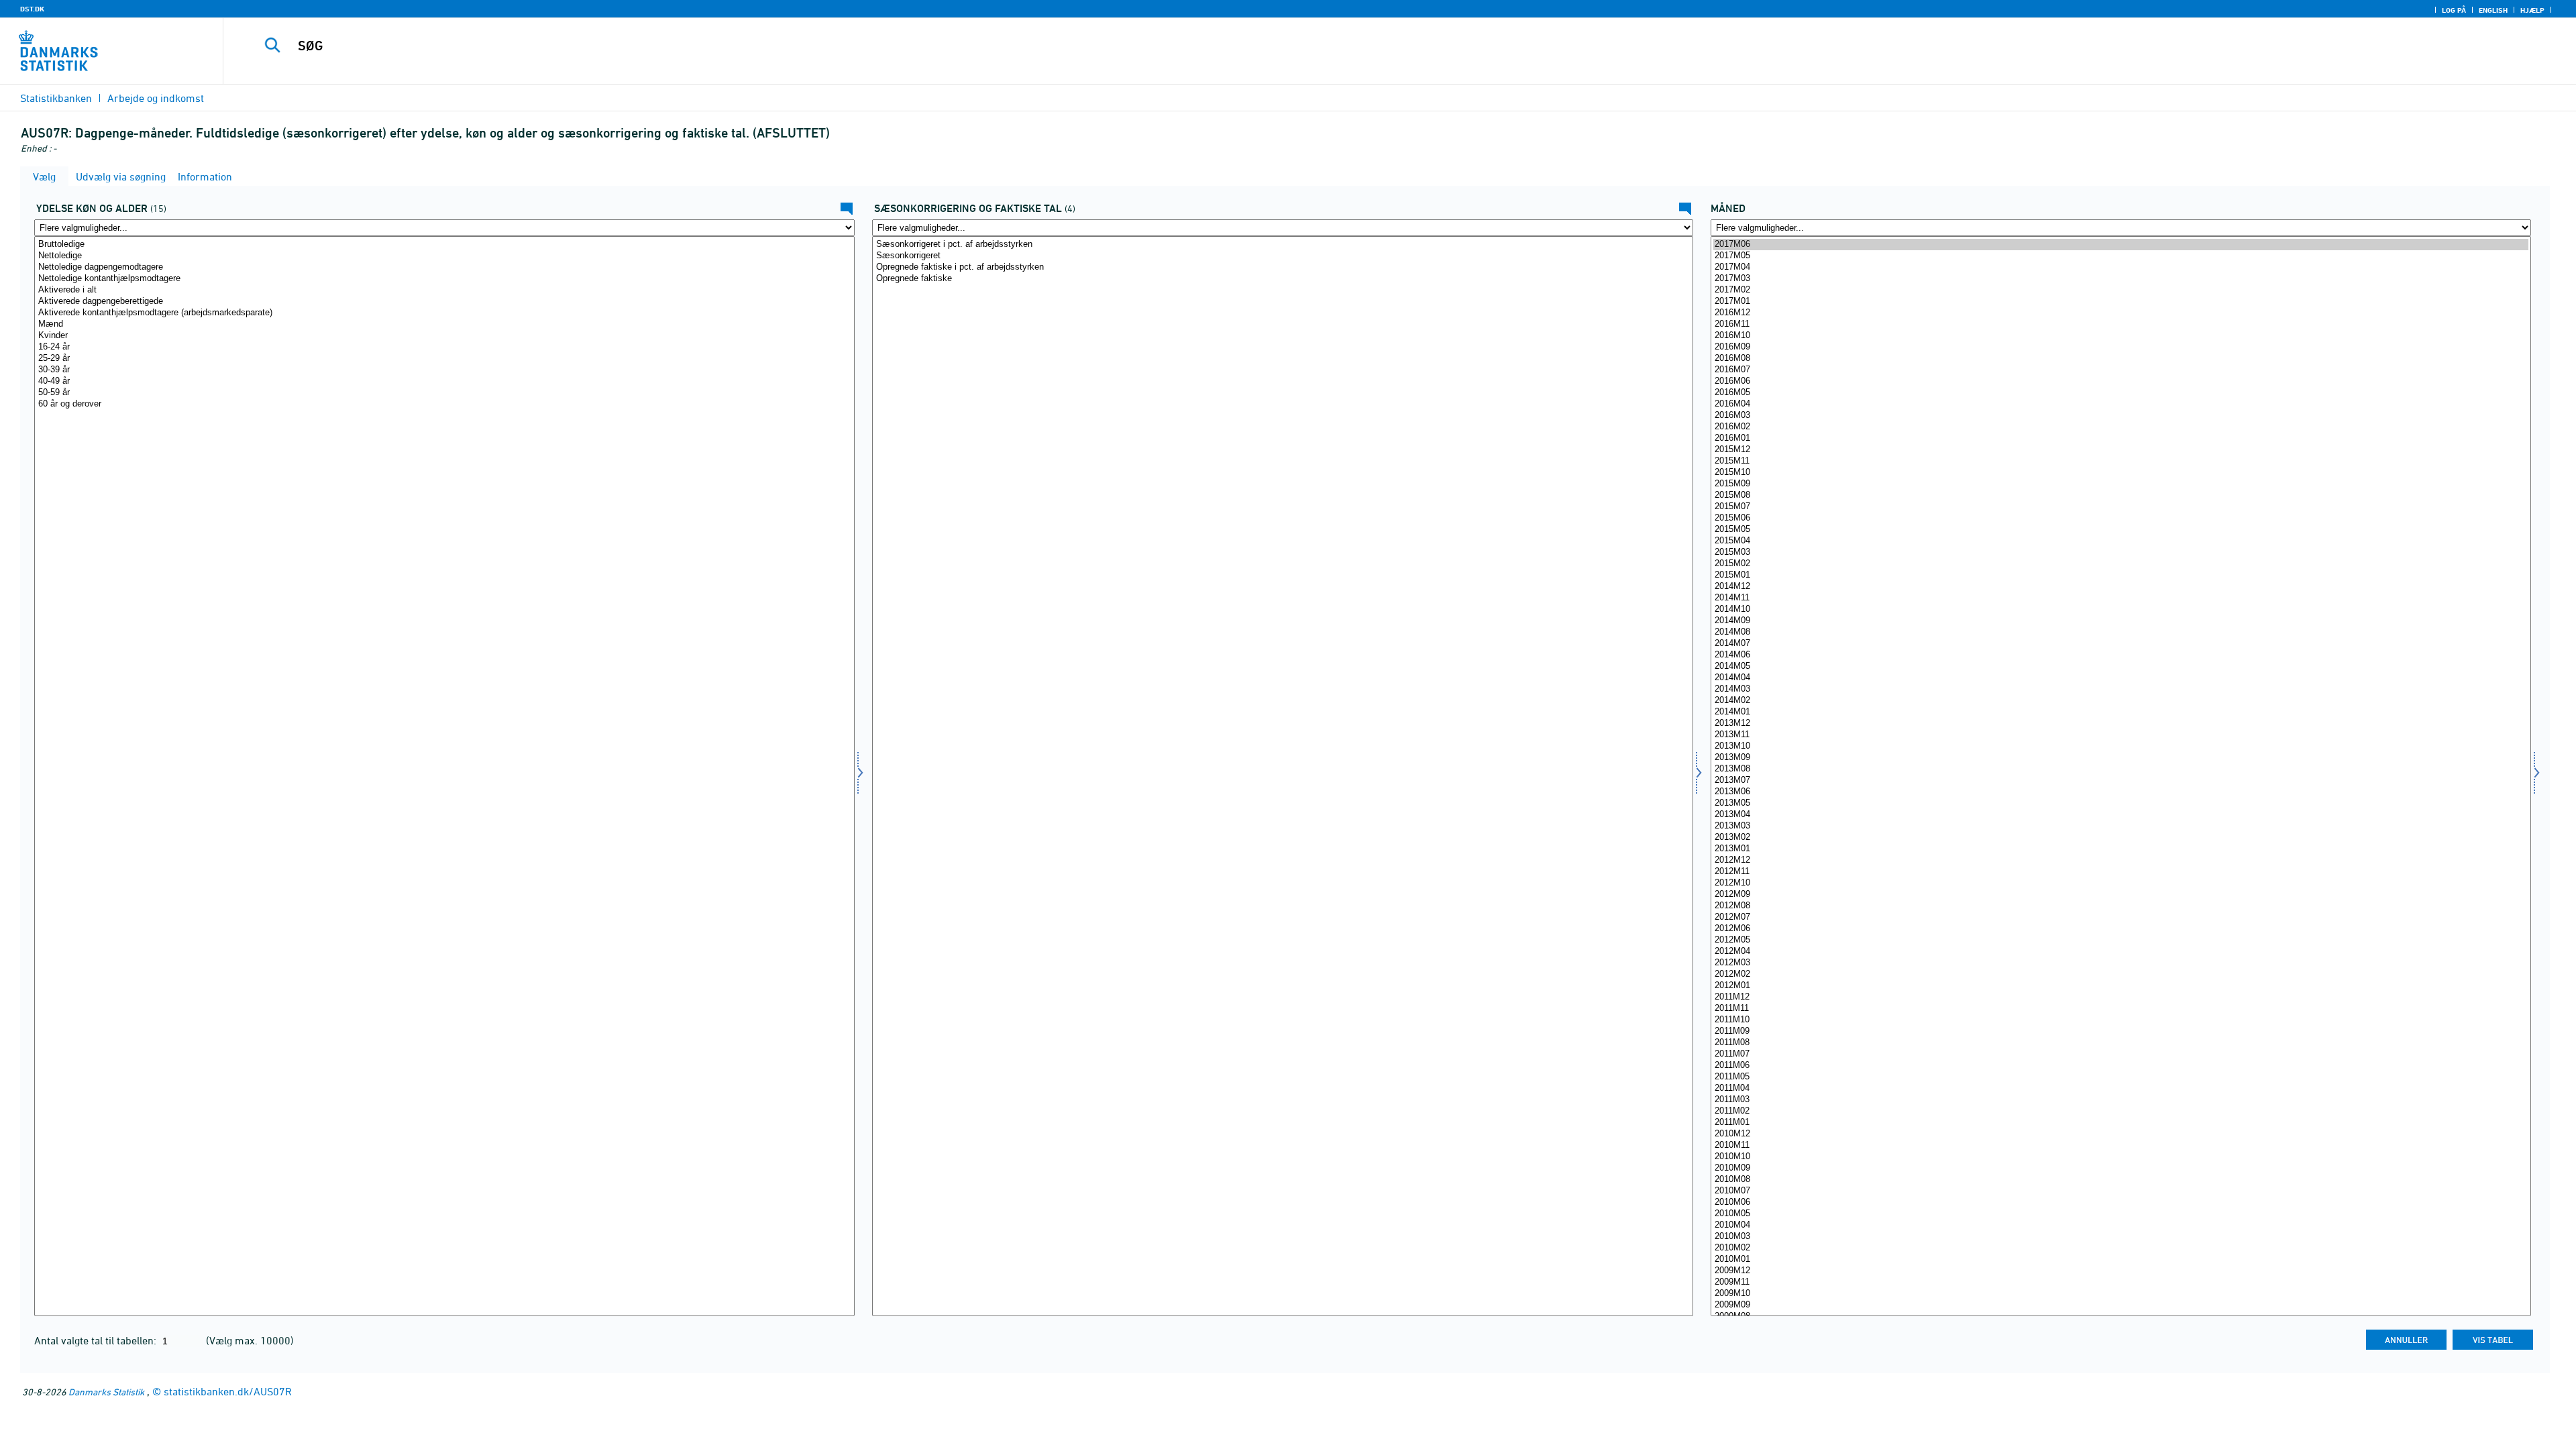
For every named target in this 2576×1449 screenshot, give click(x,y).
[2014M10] (2121, 609)
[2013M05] (2121, 803)
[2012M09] (2121, 895)
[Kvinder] (444, 336)
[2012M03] (2121, 963)
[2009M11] (2121, 1282)
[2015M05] (2121, 530)
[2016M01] (2121, 438)
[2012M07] (2121, 917)
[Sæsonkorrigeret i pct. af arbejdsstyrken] (1282, 245)
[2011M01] (2121, 1123)
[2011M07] (2121, 1054)
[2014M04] (2121, 678)
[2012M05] (2121, 940)
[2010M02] (2121, 1248)
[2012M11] (2121, 872)
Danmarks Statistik (106, 1392)
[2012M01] (2121, 986)
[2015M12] (2121, 450)
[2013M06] (2121, 792)
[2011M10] (2121, 1020)
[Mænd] (444, 324)
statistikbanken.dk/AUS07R (228, 1391)
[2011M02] (2121, 1111)
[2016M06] (2121, 381)
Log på (2454, 10)
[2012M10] (2121, 883)
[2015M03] (2121, 552)
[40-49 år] (444, 381)
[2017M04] (2121, 267)
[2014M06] (2121, 655)
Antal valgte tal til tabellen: (97, 1340)
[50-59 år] (444, 393)
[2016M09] (2121, 347)
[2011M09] (2121, 1031)
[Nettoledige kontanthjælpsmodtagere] (444, 279)
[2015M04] (2121, 541)
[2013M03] (2121, 826)
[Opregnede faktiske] (1282, 279)
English (2493, 10)
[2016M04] (2121, 404)
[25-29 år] (444, 359)
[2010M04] (2121, 1225)
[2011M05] (2121, 1077)
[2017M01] (2121, 302)
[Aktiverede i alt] (444, 290)
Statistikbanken (56, 98)
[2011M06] (2121, 1066)
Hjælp (2532, 10)
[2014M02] (2121, 701)
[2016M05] (2121, 393)
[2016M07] (2121, 370)
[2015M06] (2121, 518)
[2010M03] (2121, 1237)
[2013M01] (2121, 849)
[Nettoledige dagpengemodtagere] (444, 267)
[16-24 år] (444, 347)
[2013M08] (2121, 769)
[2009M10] (2121, 1294)
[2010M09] (2121, 1168)
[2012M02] (2121, 974)
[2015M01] (2121, 575)
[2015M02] (2121, 564)
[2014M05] (2121, 666)
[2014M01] (2121, 712)
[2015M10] (2121, 473)
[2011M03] (2121, 1100)
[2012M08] (2121, 906)
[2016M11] (2121, 324)
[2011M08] (2121, 1043)
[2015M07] (2121, 507)
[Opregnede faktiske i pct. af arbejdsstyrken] (1282, 267)
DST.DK (32, 9)
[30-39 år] (444, 370)
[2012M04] (2121, 952)
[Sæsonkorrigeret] (1282, 256)
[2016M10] (2121, 336)
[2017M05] (2121, 256)
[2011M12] (2121, 997)
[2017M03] (2121, 279)
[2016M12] (2121, 313)
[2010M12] (2121, 1134)
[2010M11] (2121, 1145)
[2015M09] (2121, 484)
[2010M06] (2121, 1202)
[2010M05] (2121, 1214)
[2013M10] (2121, 746)
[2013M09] (2121, 758)
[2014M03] (2121, 689)
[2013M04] (2121, 815)
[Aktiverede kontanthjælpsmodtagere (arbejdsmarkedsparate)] (444, 313)
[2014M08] (2121, 632)
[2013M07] (2121, 781)
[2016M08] (2121, 359)
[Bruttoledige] (444, 245)
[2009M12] (2121, 1271)
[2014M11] (2121, 598)
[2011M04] (2121, 1088)
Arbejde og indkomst (156, 98)
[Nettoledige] (444, 256)
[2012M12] (2121, 860)
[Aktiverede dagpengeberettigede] (444, 302)
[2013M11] (2121, 735)
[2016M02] (2121, 427)
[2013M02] (2121, 838)
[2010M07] (2121, 1191)
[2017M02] (2121, 290)
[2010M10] (2121, 1157)
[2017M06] (2121, 245)
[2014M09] (2121, 621)
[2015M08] (2121, 495)
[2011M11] (2121, 1009)
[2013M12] (2121, 723)
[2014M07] (2121, 644)
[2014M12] (2121, 587)
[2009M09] (2121, 1305)
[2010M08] (2121, 1180)
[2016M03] (2121, 416)
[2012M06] (2121, 929)
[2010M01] (2121, 1259)
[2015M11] (2121, 461)
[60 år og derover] (444, 404)
